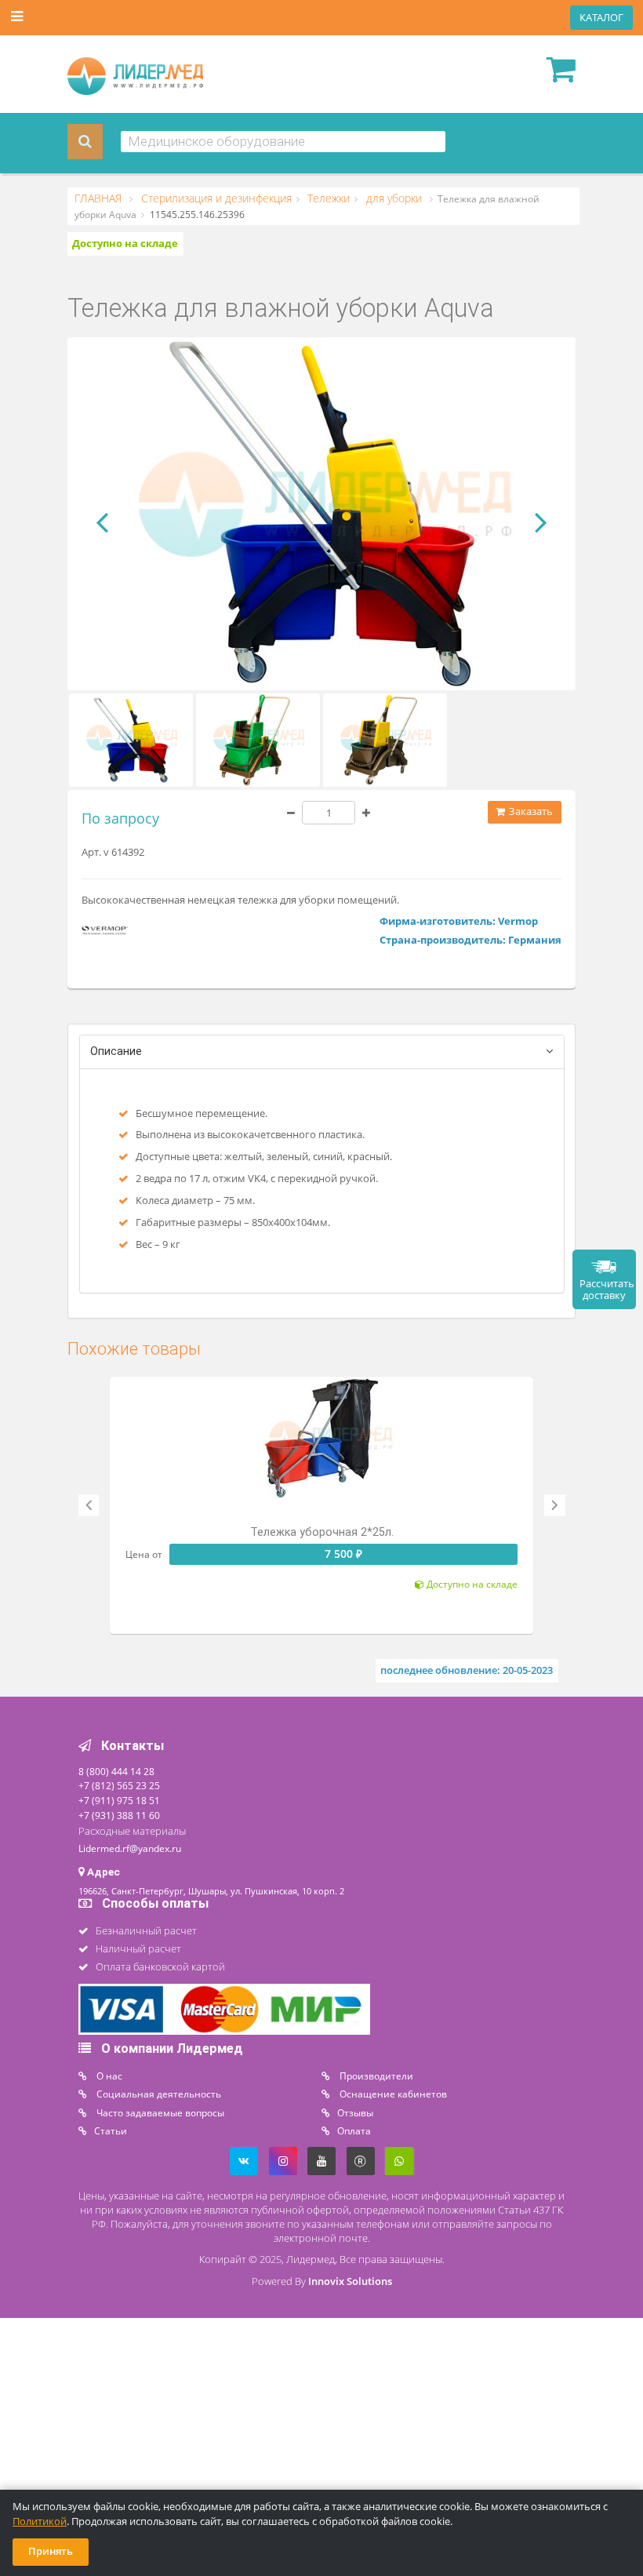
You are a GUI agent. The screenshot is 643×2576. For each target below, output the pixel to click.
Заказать (530, 811)
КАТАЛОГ (601, 18)
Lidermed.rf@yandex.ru (130, 1848)
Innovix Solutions (350, 2281)
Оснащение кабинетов (392, 2094)
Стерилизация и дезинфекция (215, 198)
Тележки (327, 198)
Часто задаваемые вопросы (159, 2112)
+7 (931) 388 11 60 (119, 1815)
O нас (108, 2076)
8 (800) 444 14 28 (116, 1771)
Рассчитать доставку (607, 1290)
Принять (51, 2551)
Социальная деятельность (158, 2094)
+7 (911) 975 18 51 (119, 1800)
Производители (375, 2076)
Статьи (111, 2130)
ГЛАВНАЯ (100, 198)
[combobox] (283, 142)
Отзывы (355, 2112)
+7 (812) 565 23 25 (119, 1785)
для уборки (394, 198)
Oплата (354, 2130)
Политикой (40, 2521)
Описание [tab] (116, 1052)
